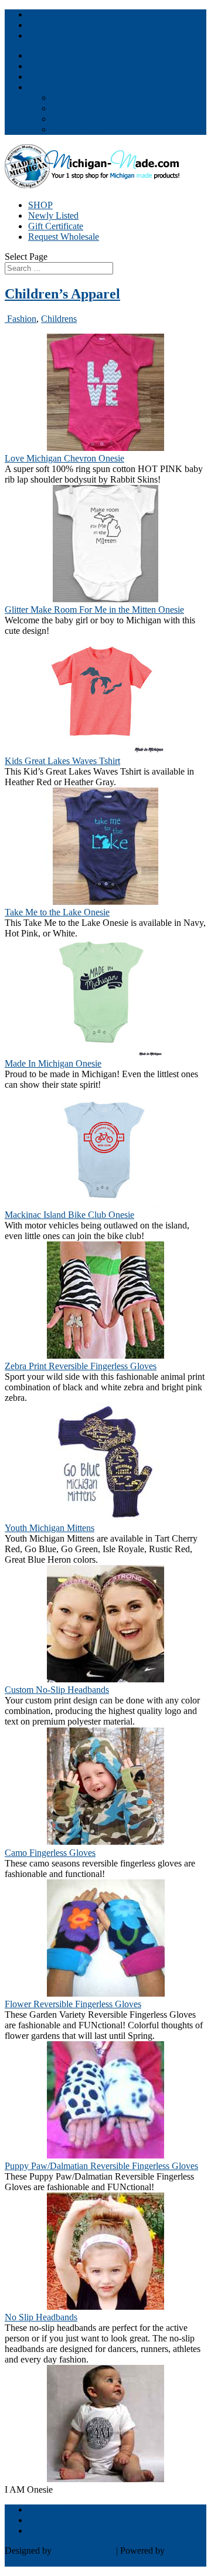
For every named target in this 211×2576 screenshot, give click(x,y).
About (63, 98)
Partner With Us (58, 55)
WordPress (25, 2561)
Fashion (21, 319)
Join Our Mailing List (68, 66)
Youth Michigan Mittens (50, 1528)
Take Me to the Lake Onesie (57, 912)
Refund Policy (78, 129)
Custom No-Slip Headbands (57, 1690)
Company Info (55, 87)
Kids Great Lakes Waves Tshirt (62, 761)
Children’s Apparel (62, 294)
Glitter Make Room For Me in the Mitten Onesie (94, 610)
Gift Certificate (56, 226)
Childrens (59, 319)
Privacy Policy (79, 119)
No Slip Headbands (41, 2317)
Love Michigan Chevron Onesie (64, 458)
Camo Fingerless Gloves (50, 1853)
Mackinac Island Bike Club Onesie (69, 1215)
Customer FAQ (80, 108)
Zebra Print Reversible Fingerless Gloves (81, 1366)
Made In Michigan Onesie (53, 1063)
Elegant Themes (84, 2550)
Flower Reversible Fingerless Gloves (73, 2004)
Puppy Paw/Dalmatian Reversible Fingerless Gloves (101, 2166)
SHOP (40, 205)
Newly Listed (53, 215)
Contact (42, 77)
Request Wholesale (64, 237)
